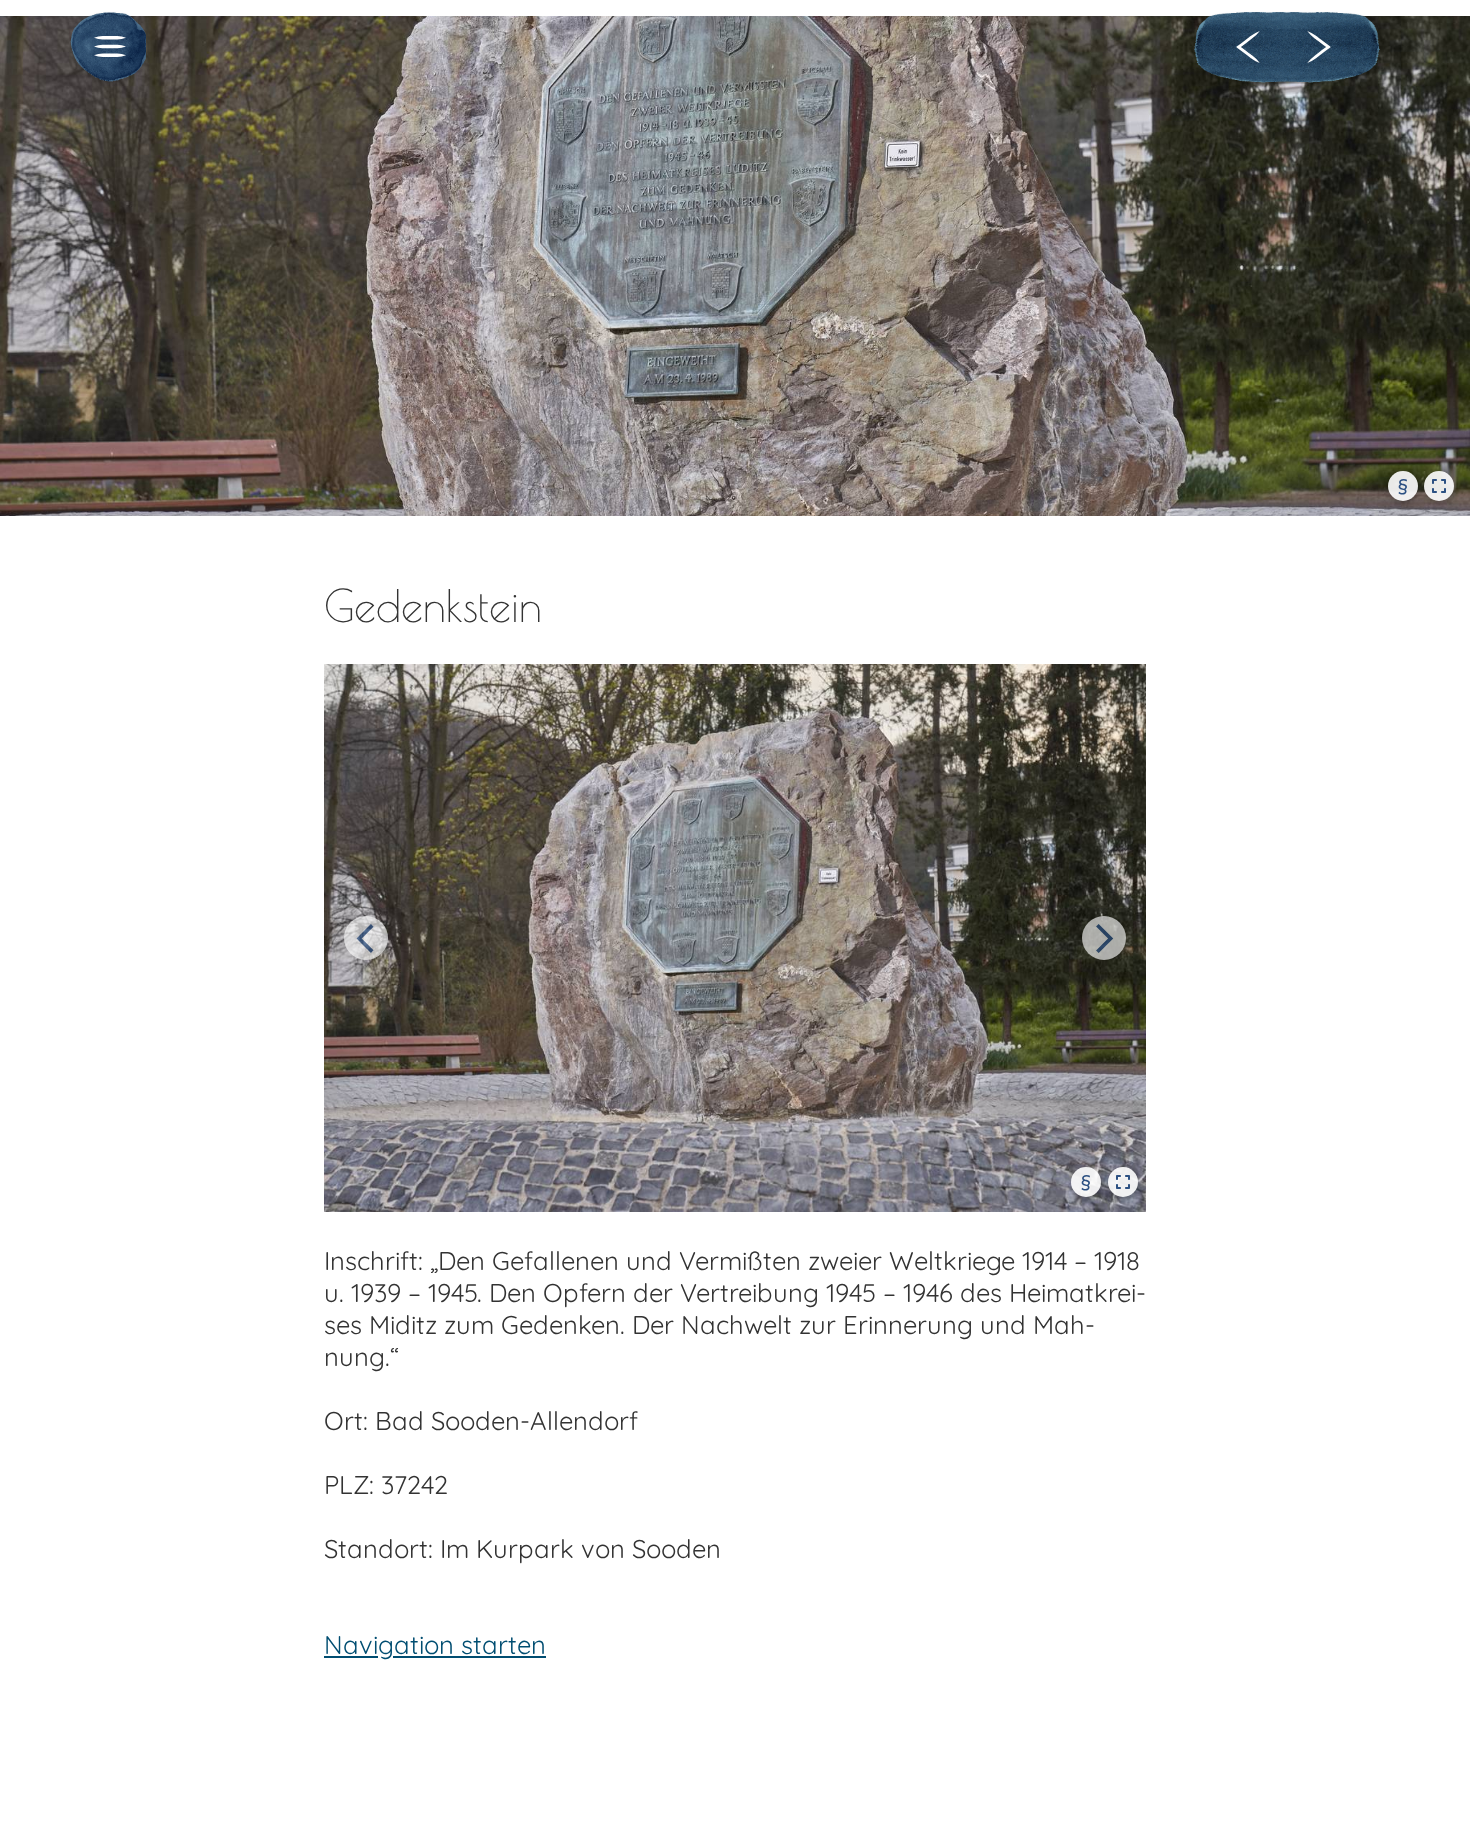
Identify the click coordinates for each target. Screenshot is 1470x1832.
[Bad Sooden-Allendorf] (1252, 47)
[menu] (105, 49)
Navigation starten (435, 1644)
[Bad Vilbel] (1323, 47)
